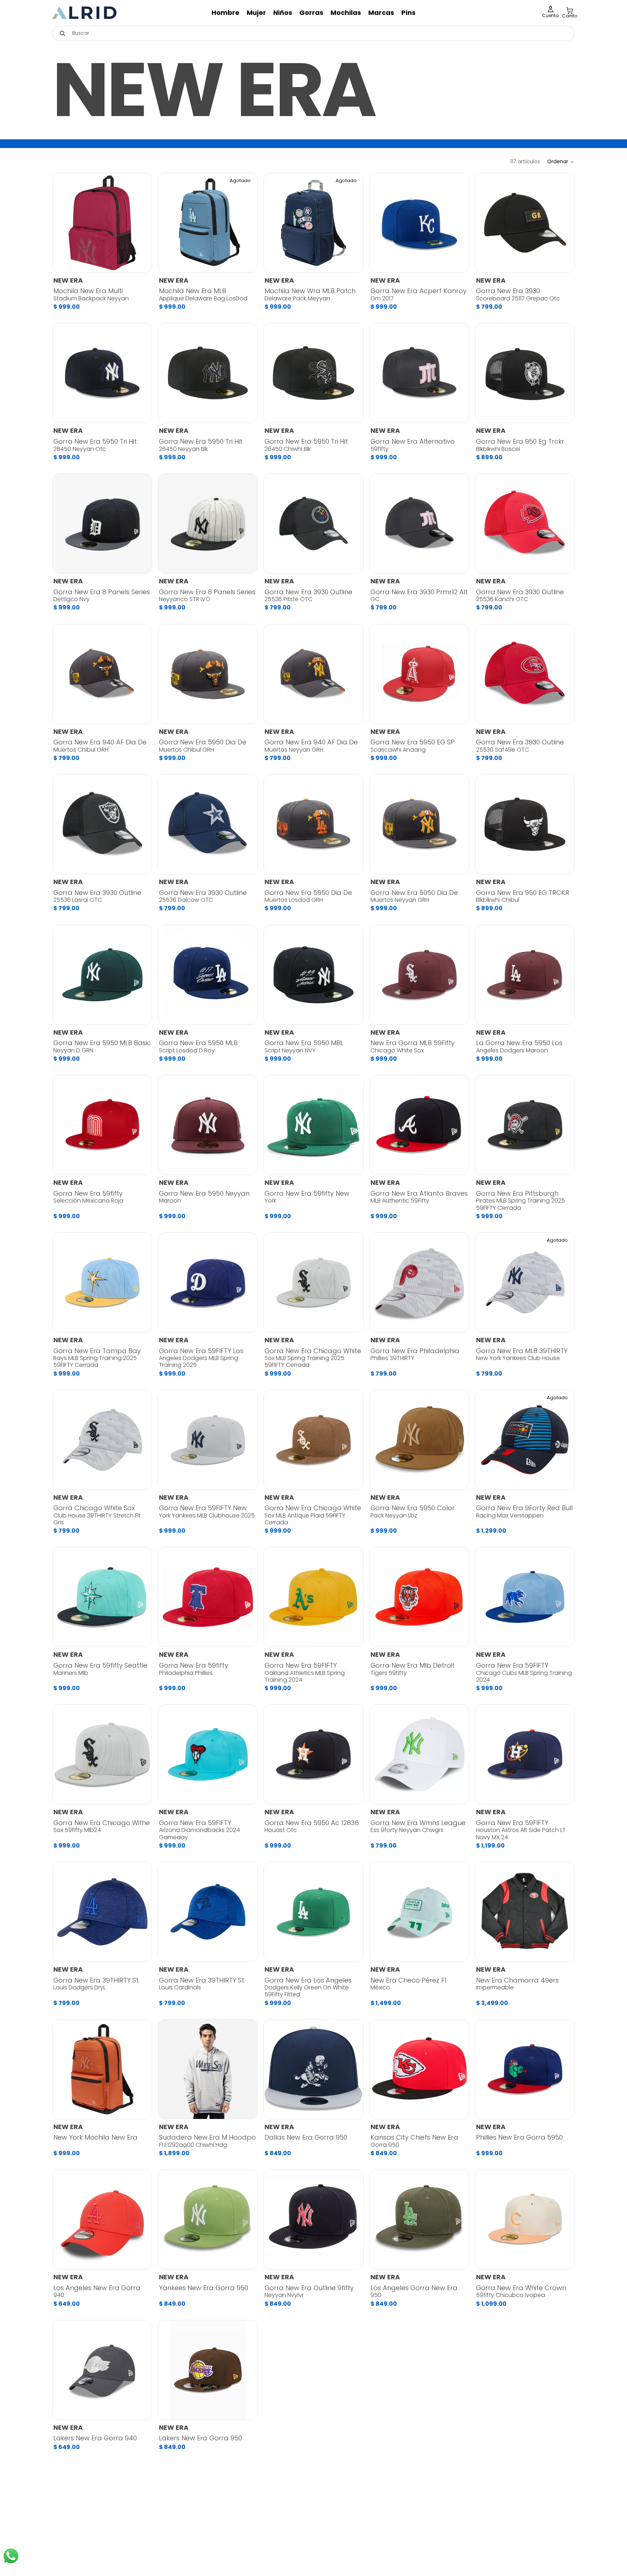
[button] (561, 162)
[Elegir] (458, 261)
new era (68, 280)
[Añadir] (140, 261)
